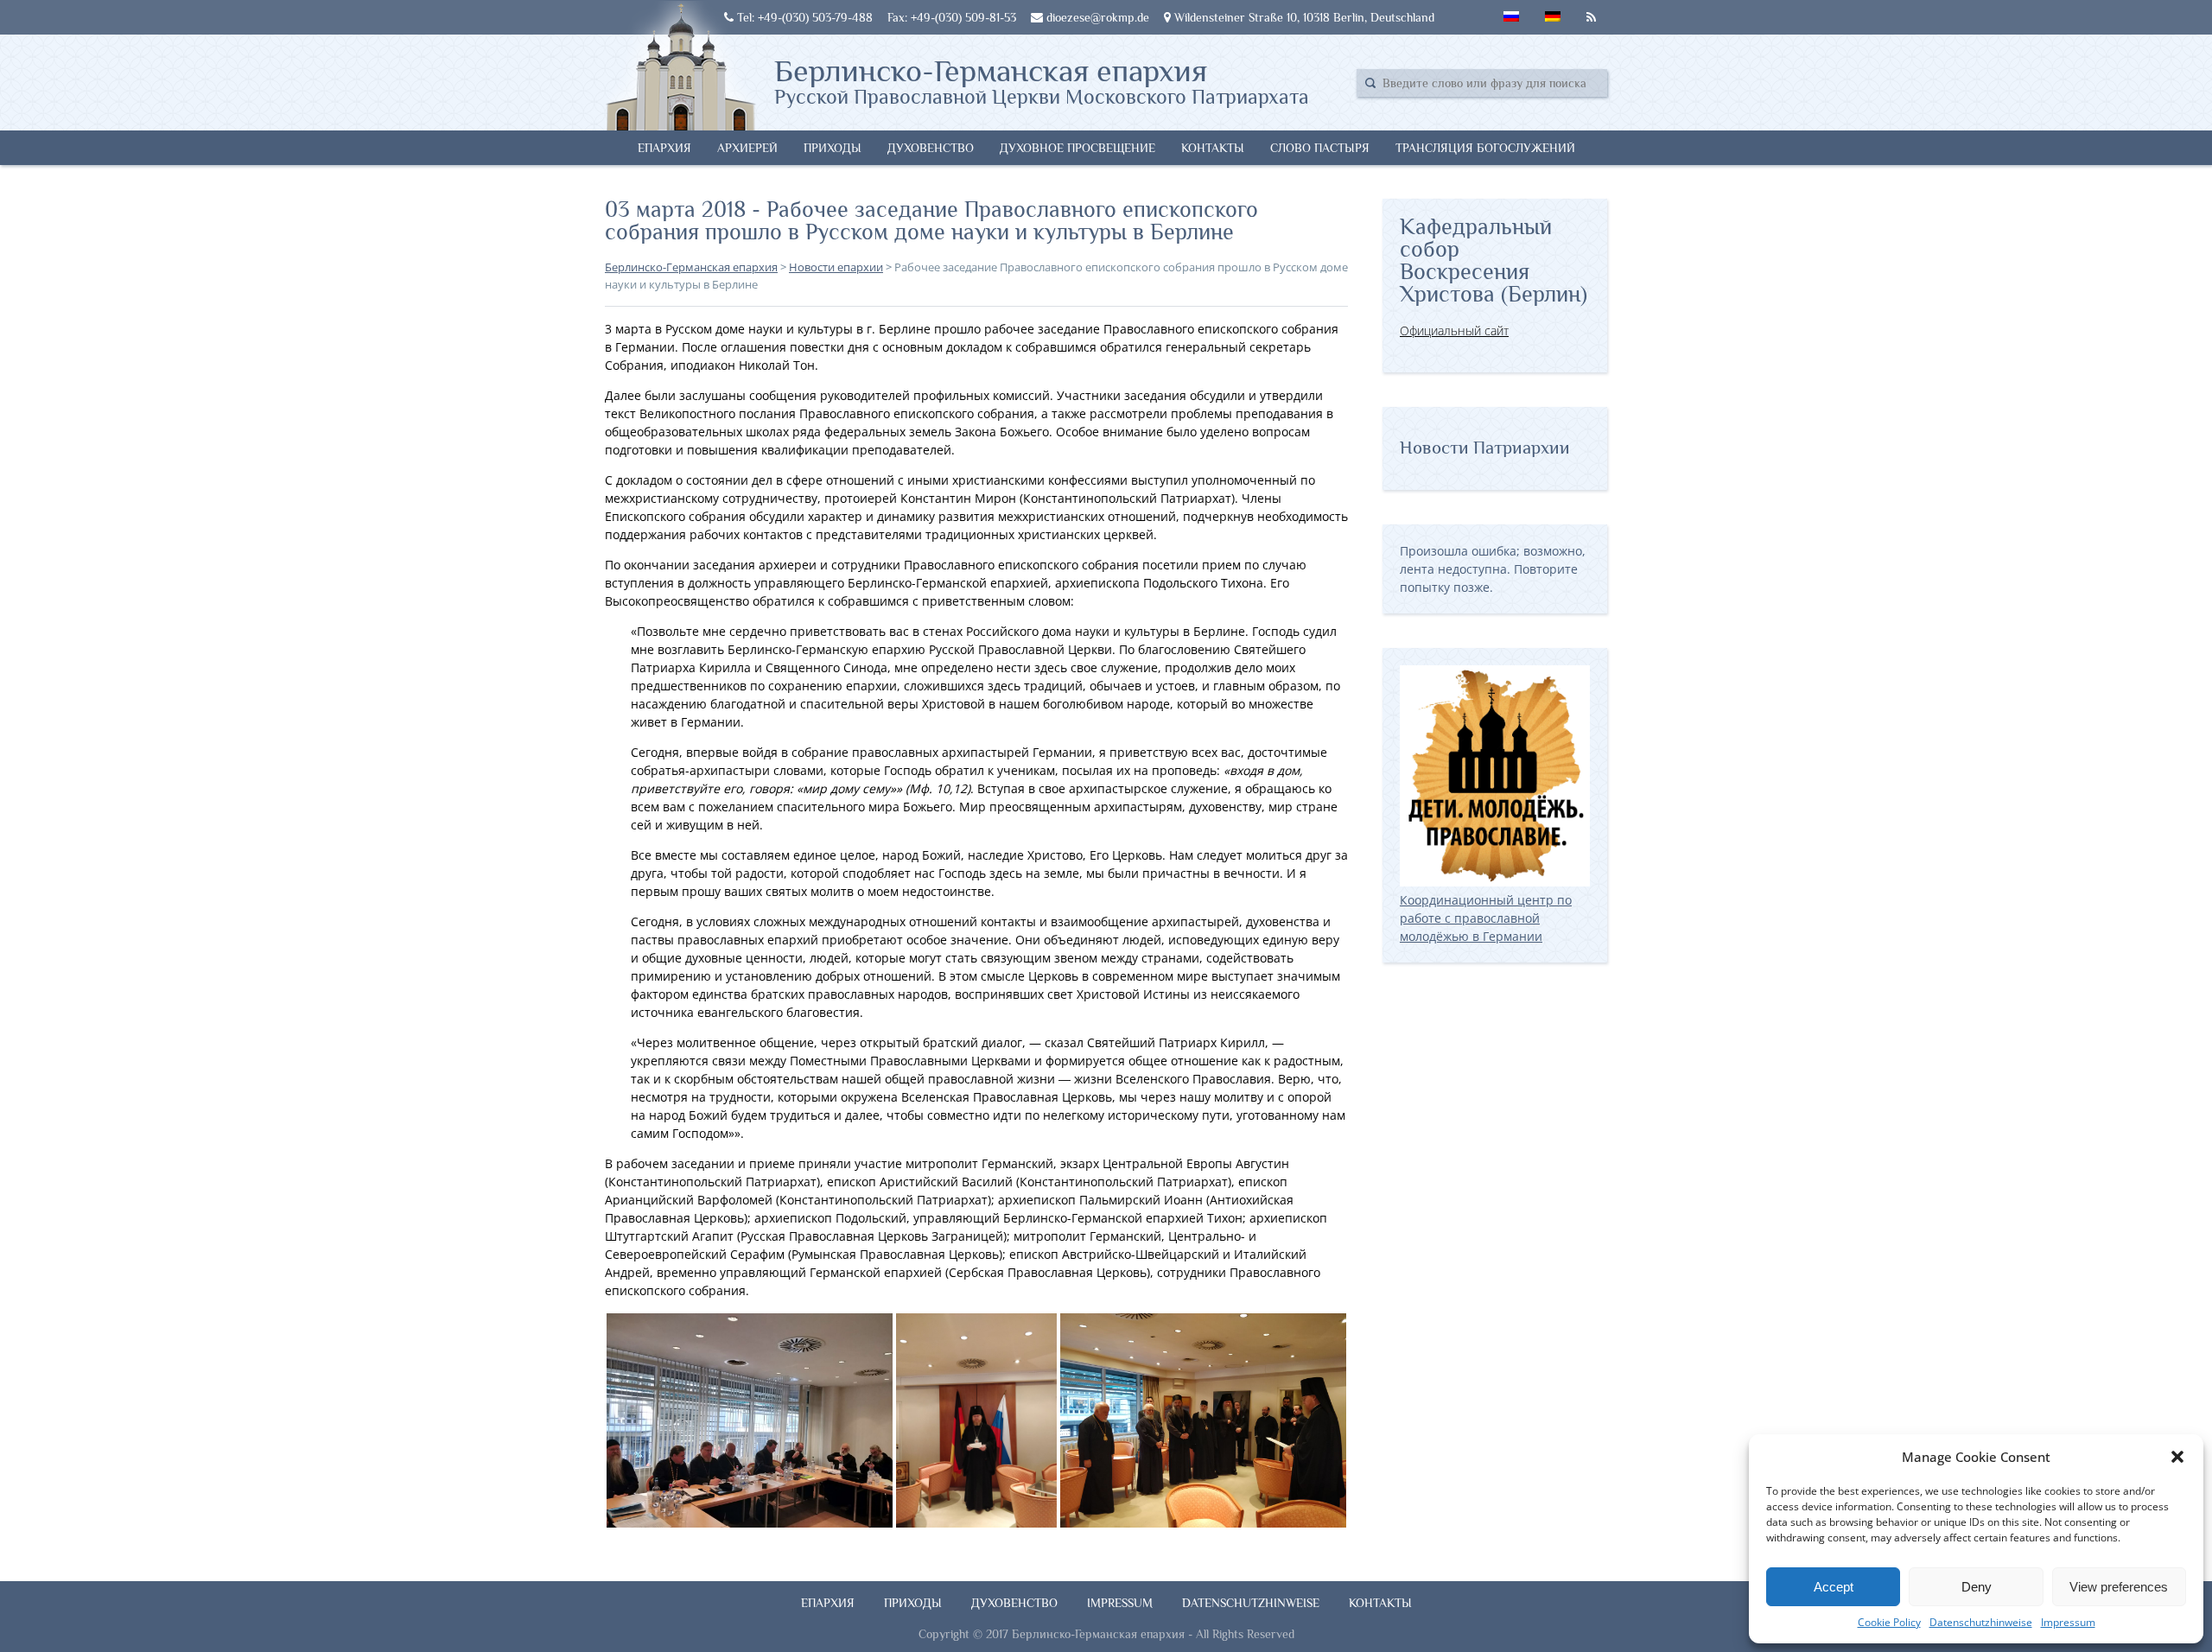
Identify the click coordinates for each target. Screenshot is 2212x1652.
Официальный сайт (1454, 330)
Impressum (2068, 1622)
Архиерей (747, 148)
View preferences (2119, 1587)
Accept (1834, 1587)
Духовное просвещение (1077, 148)
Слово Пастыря (1320, 148)
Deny (1977, 1587)
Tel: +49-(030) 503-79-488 (803, 17)
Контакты (1213, 148)
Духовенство (931, 148)
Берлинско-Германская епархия (1042, 80)
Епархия (664, 148)
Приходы (833, 148)
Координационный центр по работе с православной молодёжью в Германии (1486, 918)
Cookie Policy (1889, 1622)
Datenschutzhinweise (1981, 1622)
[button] (2177, 1457)
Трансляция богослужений (1485, 148)
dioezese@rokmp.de (1096, 17)
